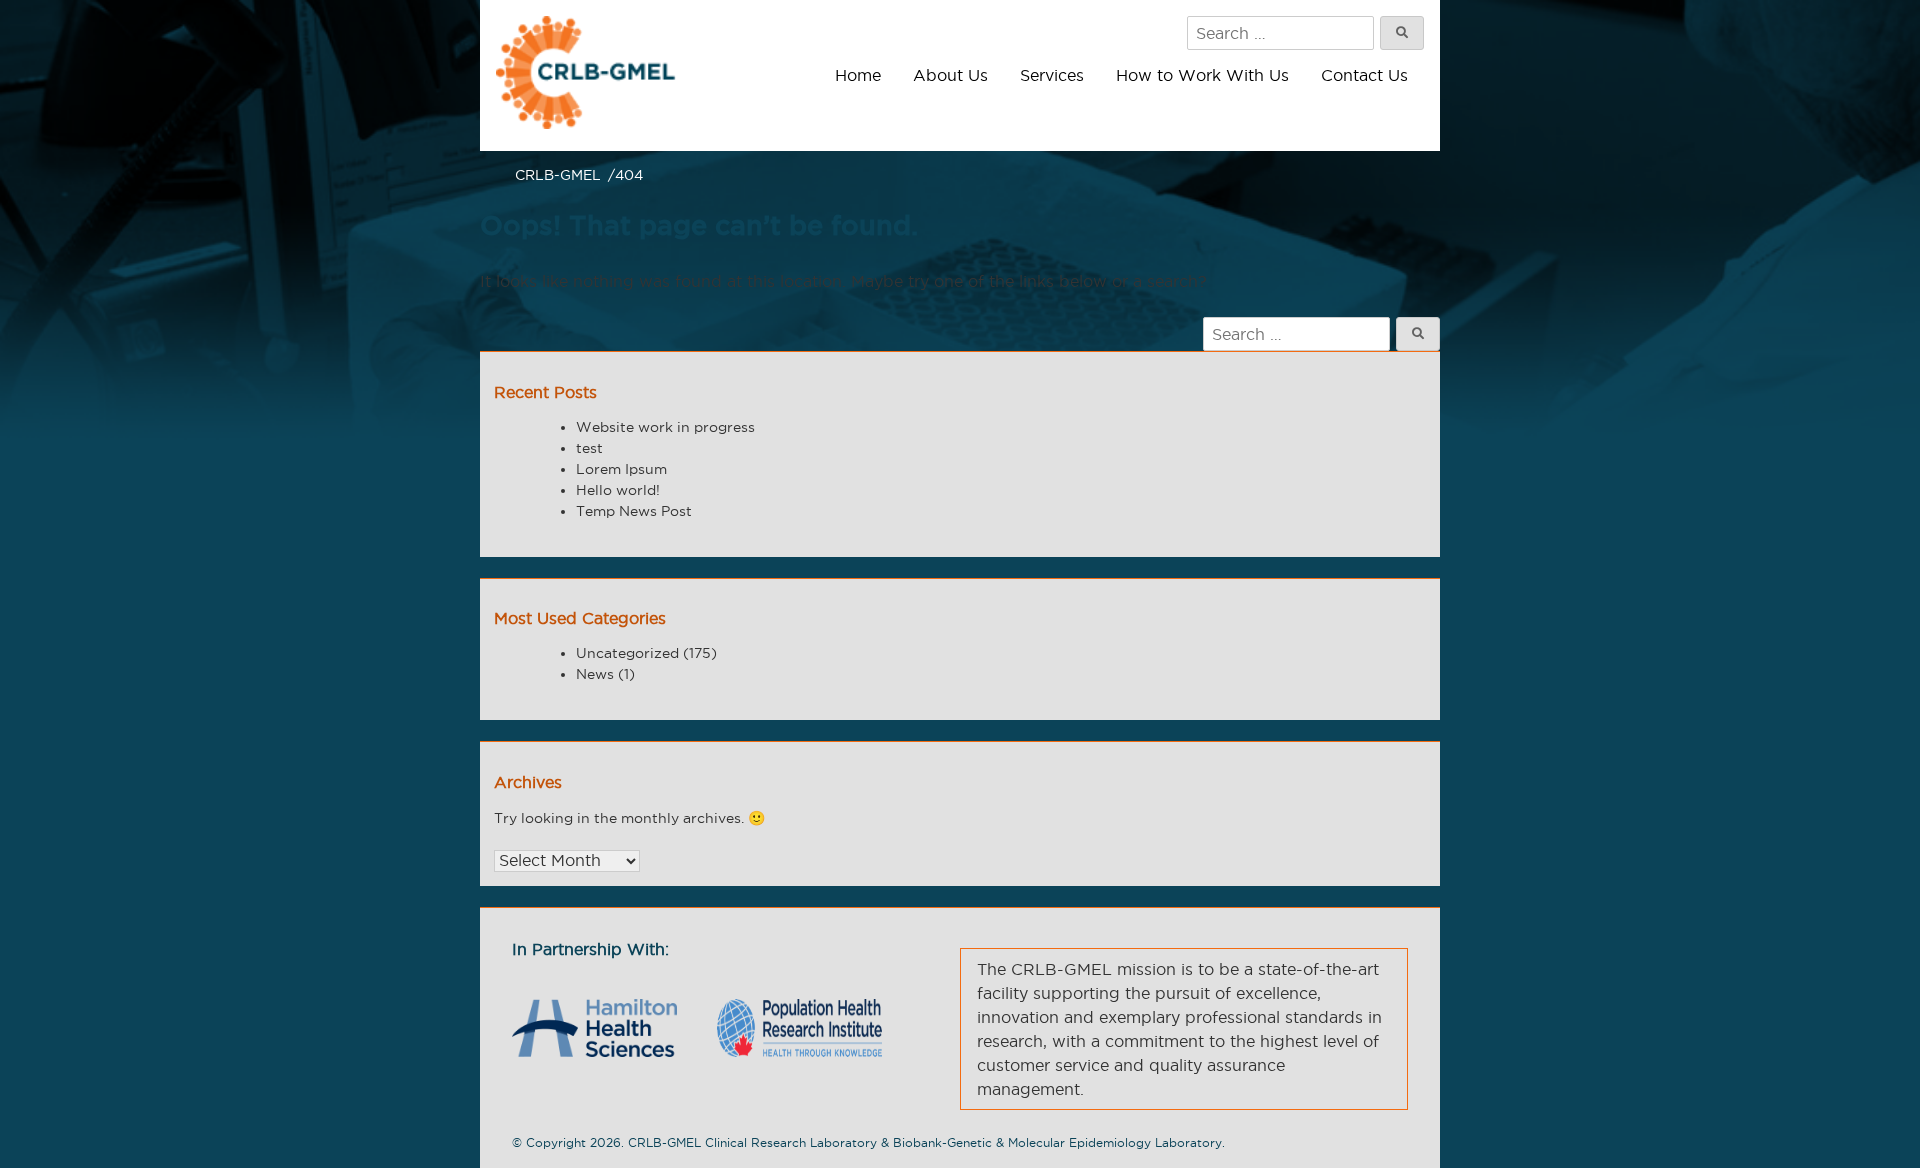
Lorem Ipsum (621, 469)
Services (1052, 75)
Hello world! (618, 490)
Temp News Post (634, 511)
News (595, 674)
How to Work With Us (1202, 75)
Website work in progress (665, 427)
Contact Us (1364, 75)
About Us (950, 75)
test (589, 448)
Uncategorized (627, 653)
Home (858, 75)
